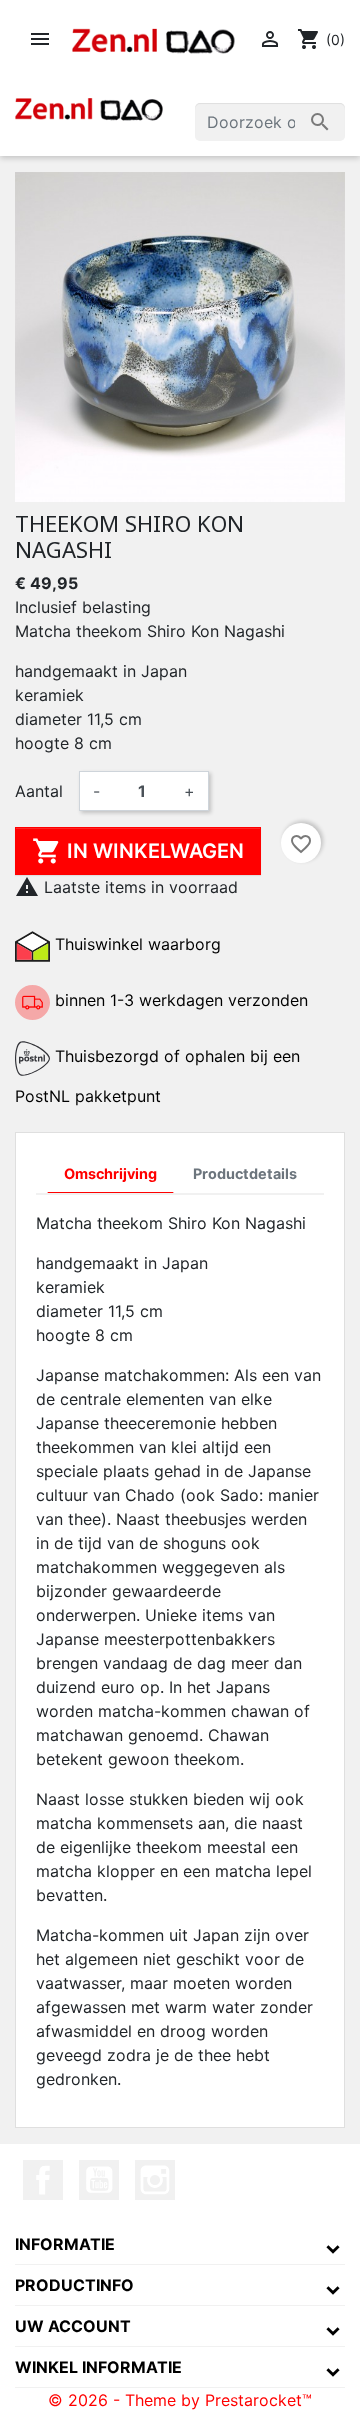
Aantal (39, 791)
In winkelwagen (138, 851)
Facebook (43, 2180)
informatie (65, 2244)
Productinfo (74, 2285)
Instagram (155, 2180)
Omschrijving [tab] (110, 1173)
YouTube (99, 2180)
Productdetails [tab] (245, 1173)
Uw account (73, 2326)
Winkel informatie (98, 2367)
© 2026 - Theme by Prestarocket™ (180, 2400)
